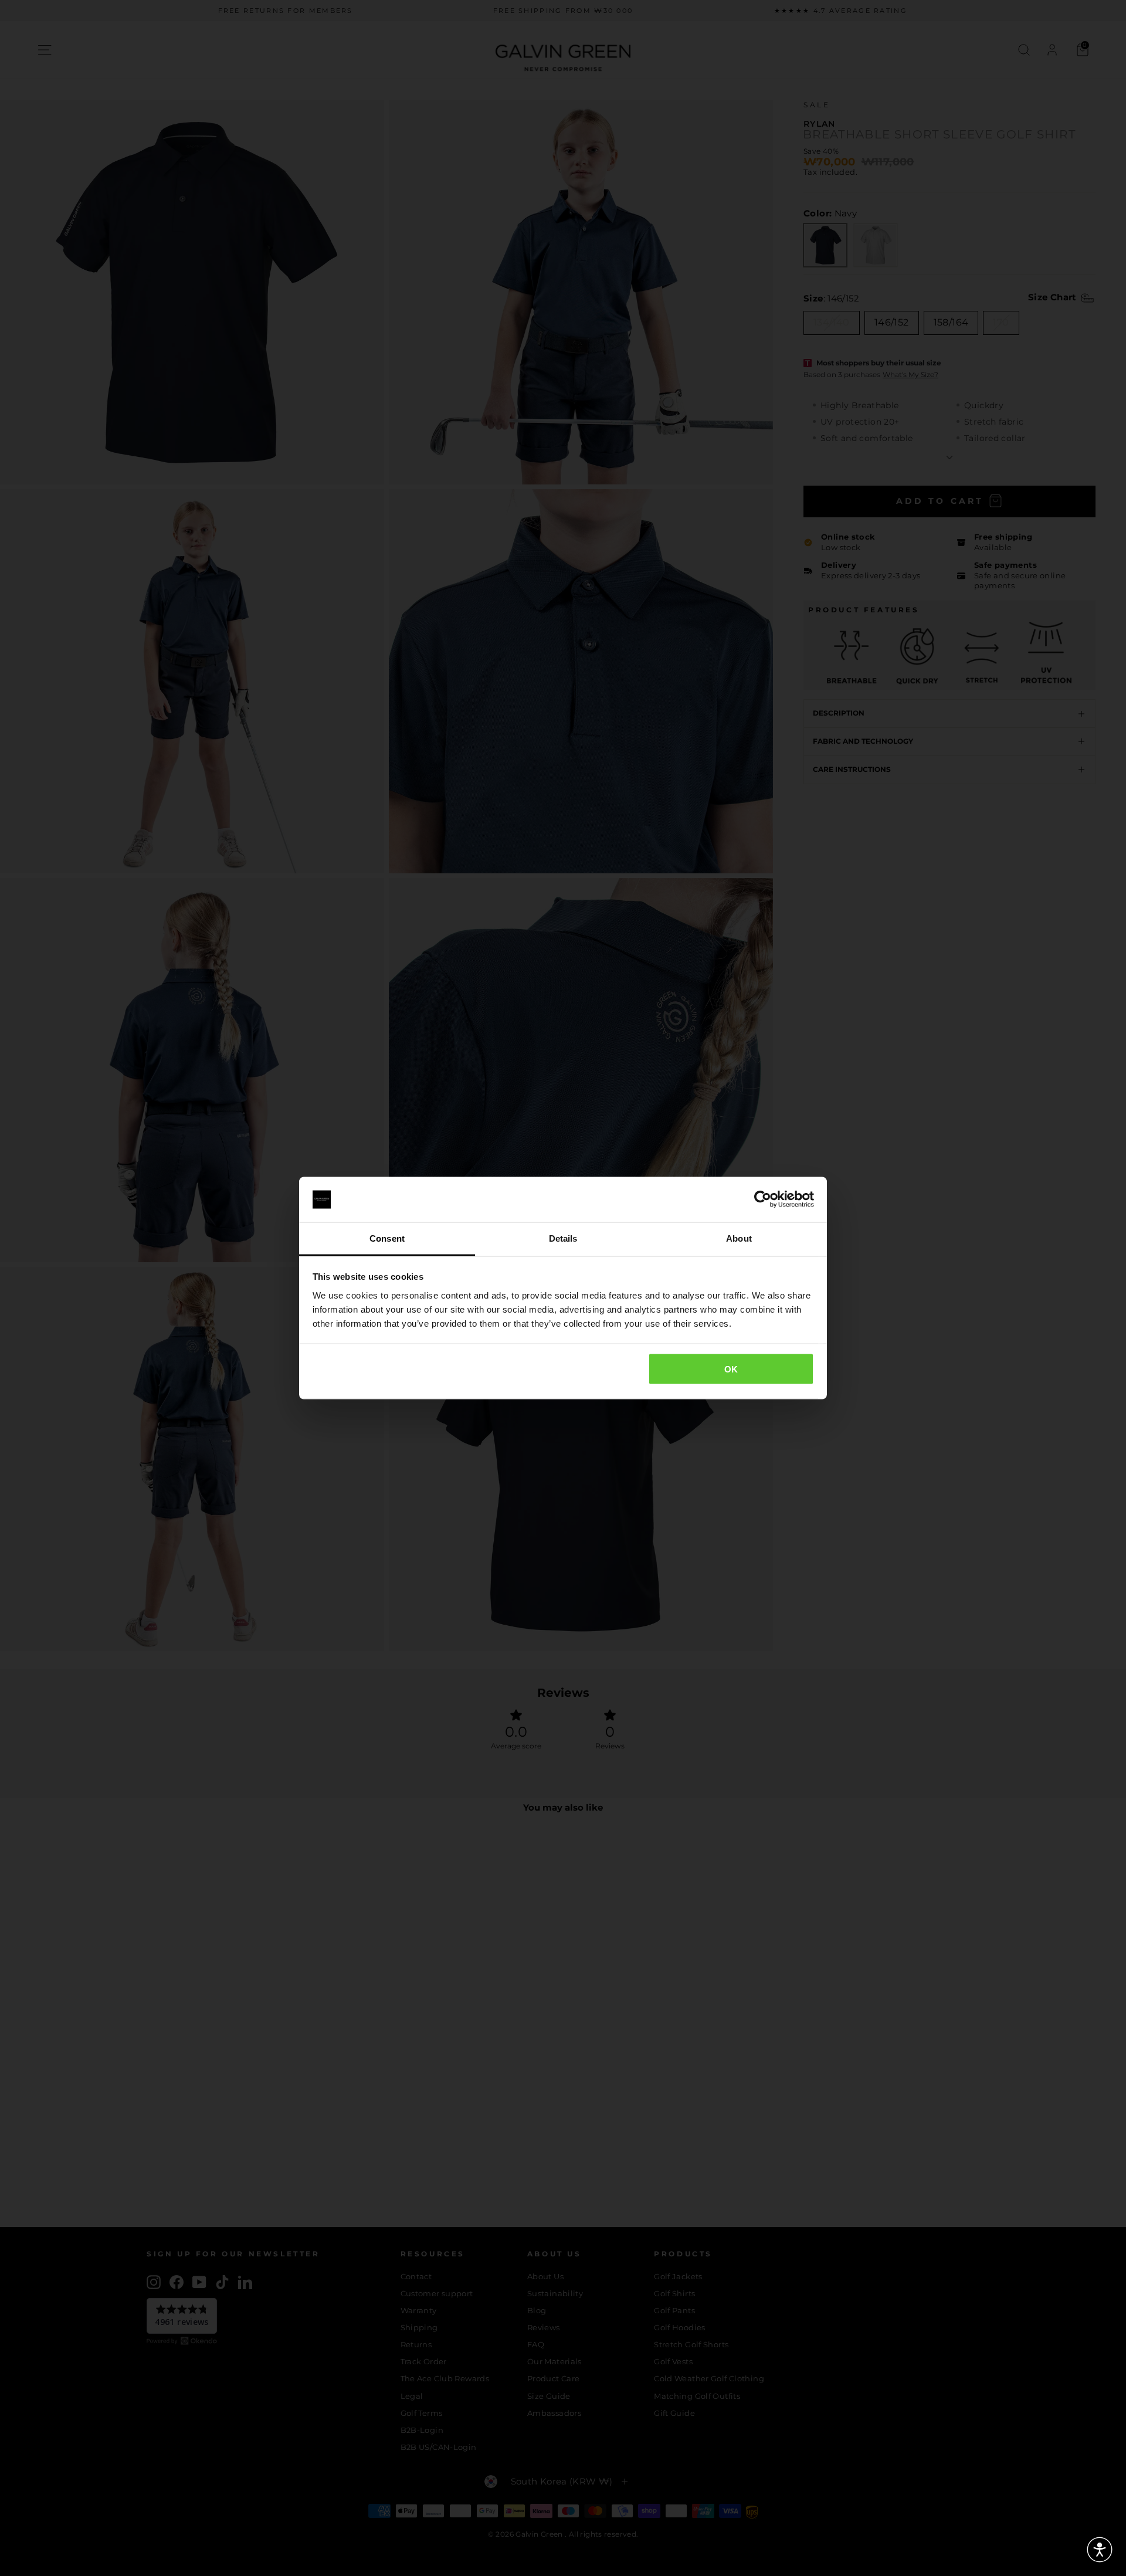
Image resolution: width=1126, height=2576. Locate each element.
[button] (1100, 2550)
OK (731, 1369)
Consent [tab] (387, 1238)
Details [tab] (563, 1238)
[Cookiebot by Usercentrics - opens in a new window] (763, 1199)
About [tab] (739, 1238)
